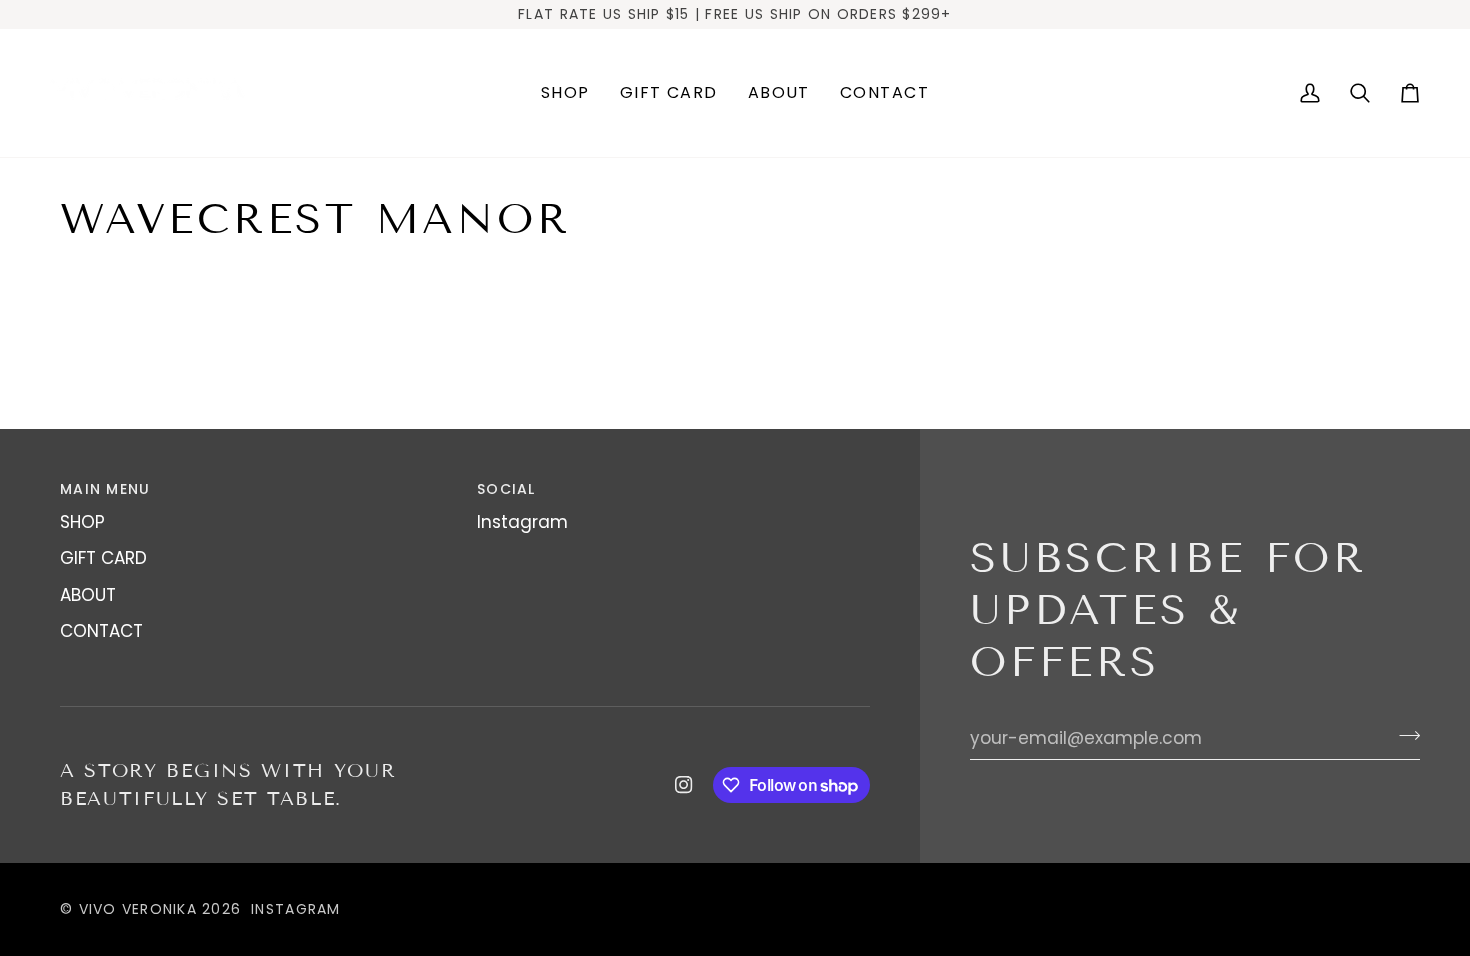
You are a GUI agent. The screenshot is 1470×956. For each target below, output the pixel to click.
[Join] (1403, 736)
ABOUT (88, 595)
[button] (565, 93)
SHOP (82, 522)
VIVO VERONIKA (138, 909)
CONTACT (101, 631)
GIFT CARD (103, 558)
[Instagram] (684, 785)
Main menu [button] (105, 489)
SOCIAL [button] (506, 489)
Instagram (522, 522)
